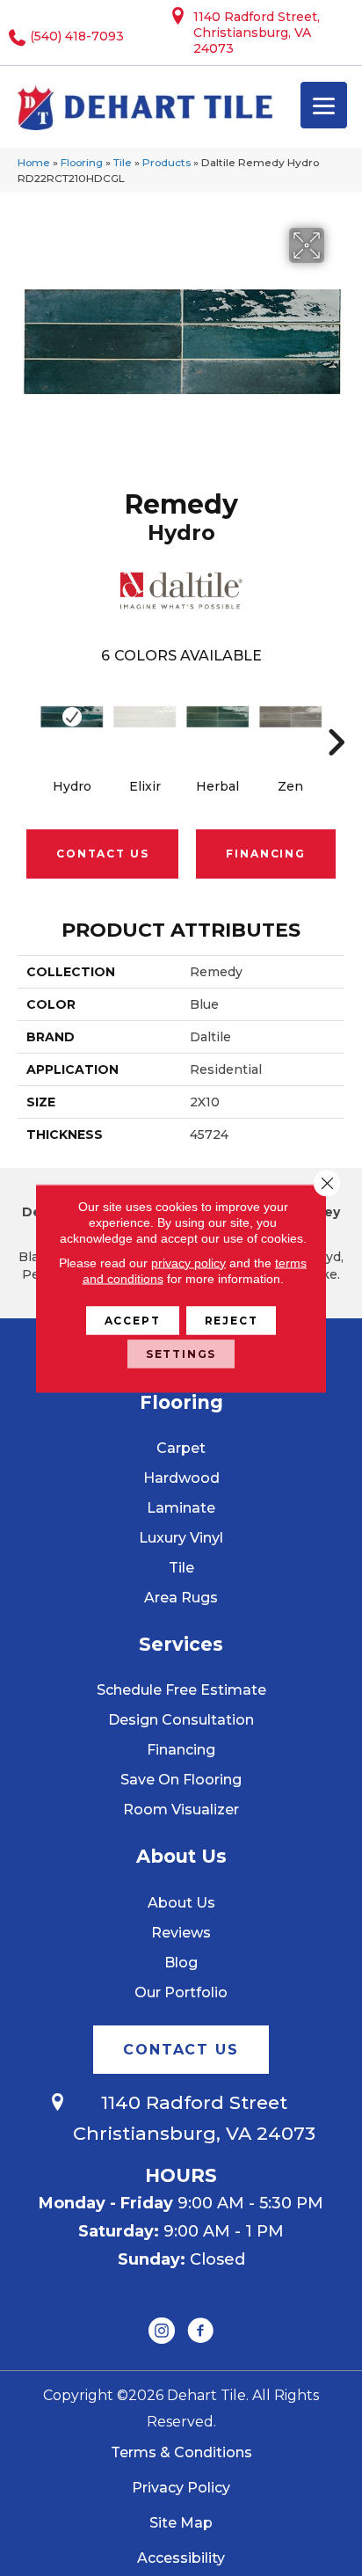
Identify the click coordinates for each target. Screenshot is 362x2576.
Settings (181, 1353)
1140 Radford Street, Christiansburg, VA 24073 (257, 33)
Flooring (82, 162)
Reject (232, 1320)
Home (34, 162)
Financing (265, 854)
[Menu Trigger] (324, 105)
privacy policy (188, 1262)
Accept (133, 1320)
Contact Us (102, 854)
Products (167, 162)
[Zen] (290, 717)
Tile (123, 162)
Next (336, 716)
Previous (26, 716)
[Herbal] (217, 717)
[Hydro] (72, 717)
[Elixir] (145, 717)
